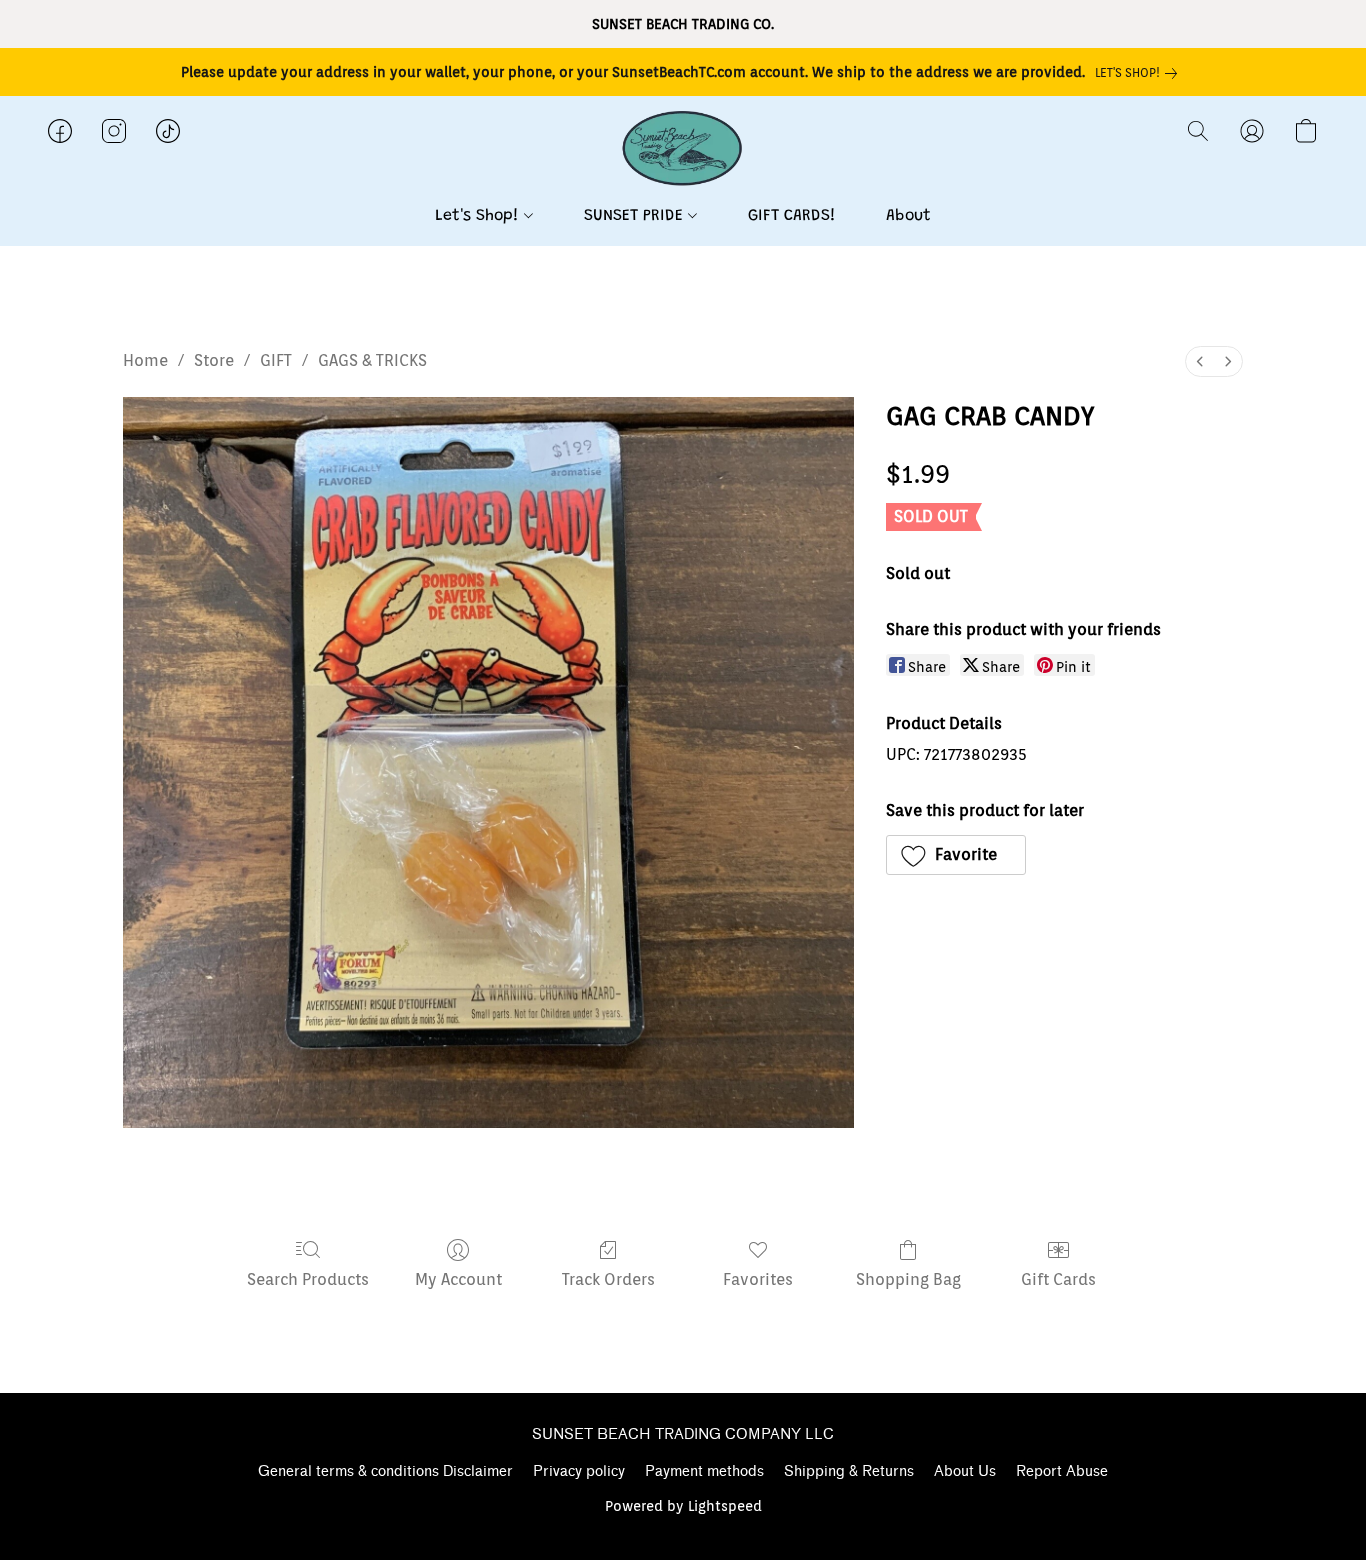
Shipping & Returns (849, 1471)
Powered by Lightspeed (683, 1506)
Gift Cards (1058, 1279)
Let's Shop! (479, 216)
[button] (683, 151)
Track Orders (608, 1279)
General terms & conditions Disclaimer (385, 1471)
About (908, 216)
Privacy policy (579, 1471)
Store (214, 360)
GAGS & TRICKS (372, 360)
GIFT (276, 360)
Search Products (308, 1279)
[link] (1140, 73)
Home (145, 360)
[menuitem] (1200, 361)
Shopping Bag (908, 1279)
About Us (965, 1471)
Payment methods (704, 1471)
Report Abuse (1062, 1471)
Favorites (758, 1279)
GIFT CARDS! (792, 216)
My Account (458, 1279)
